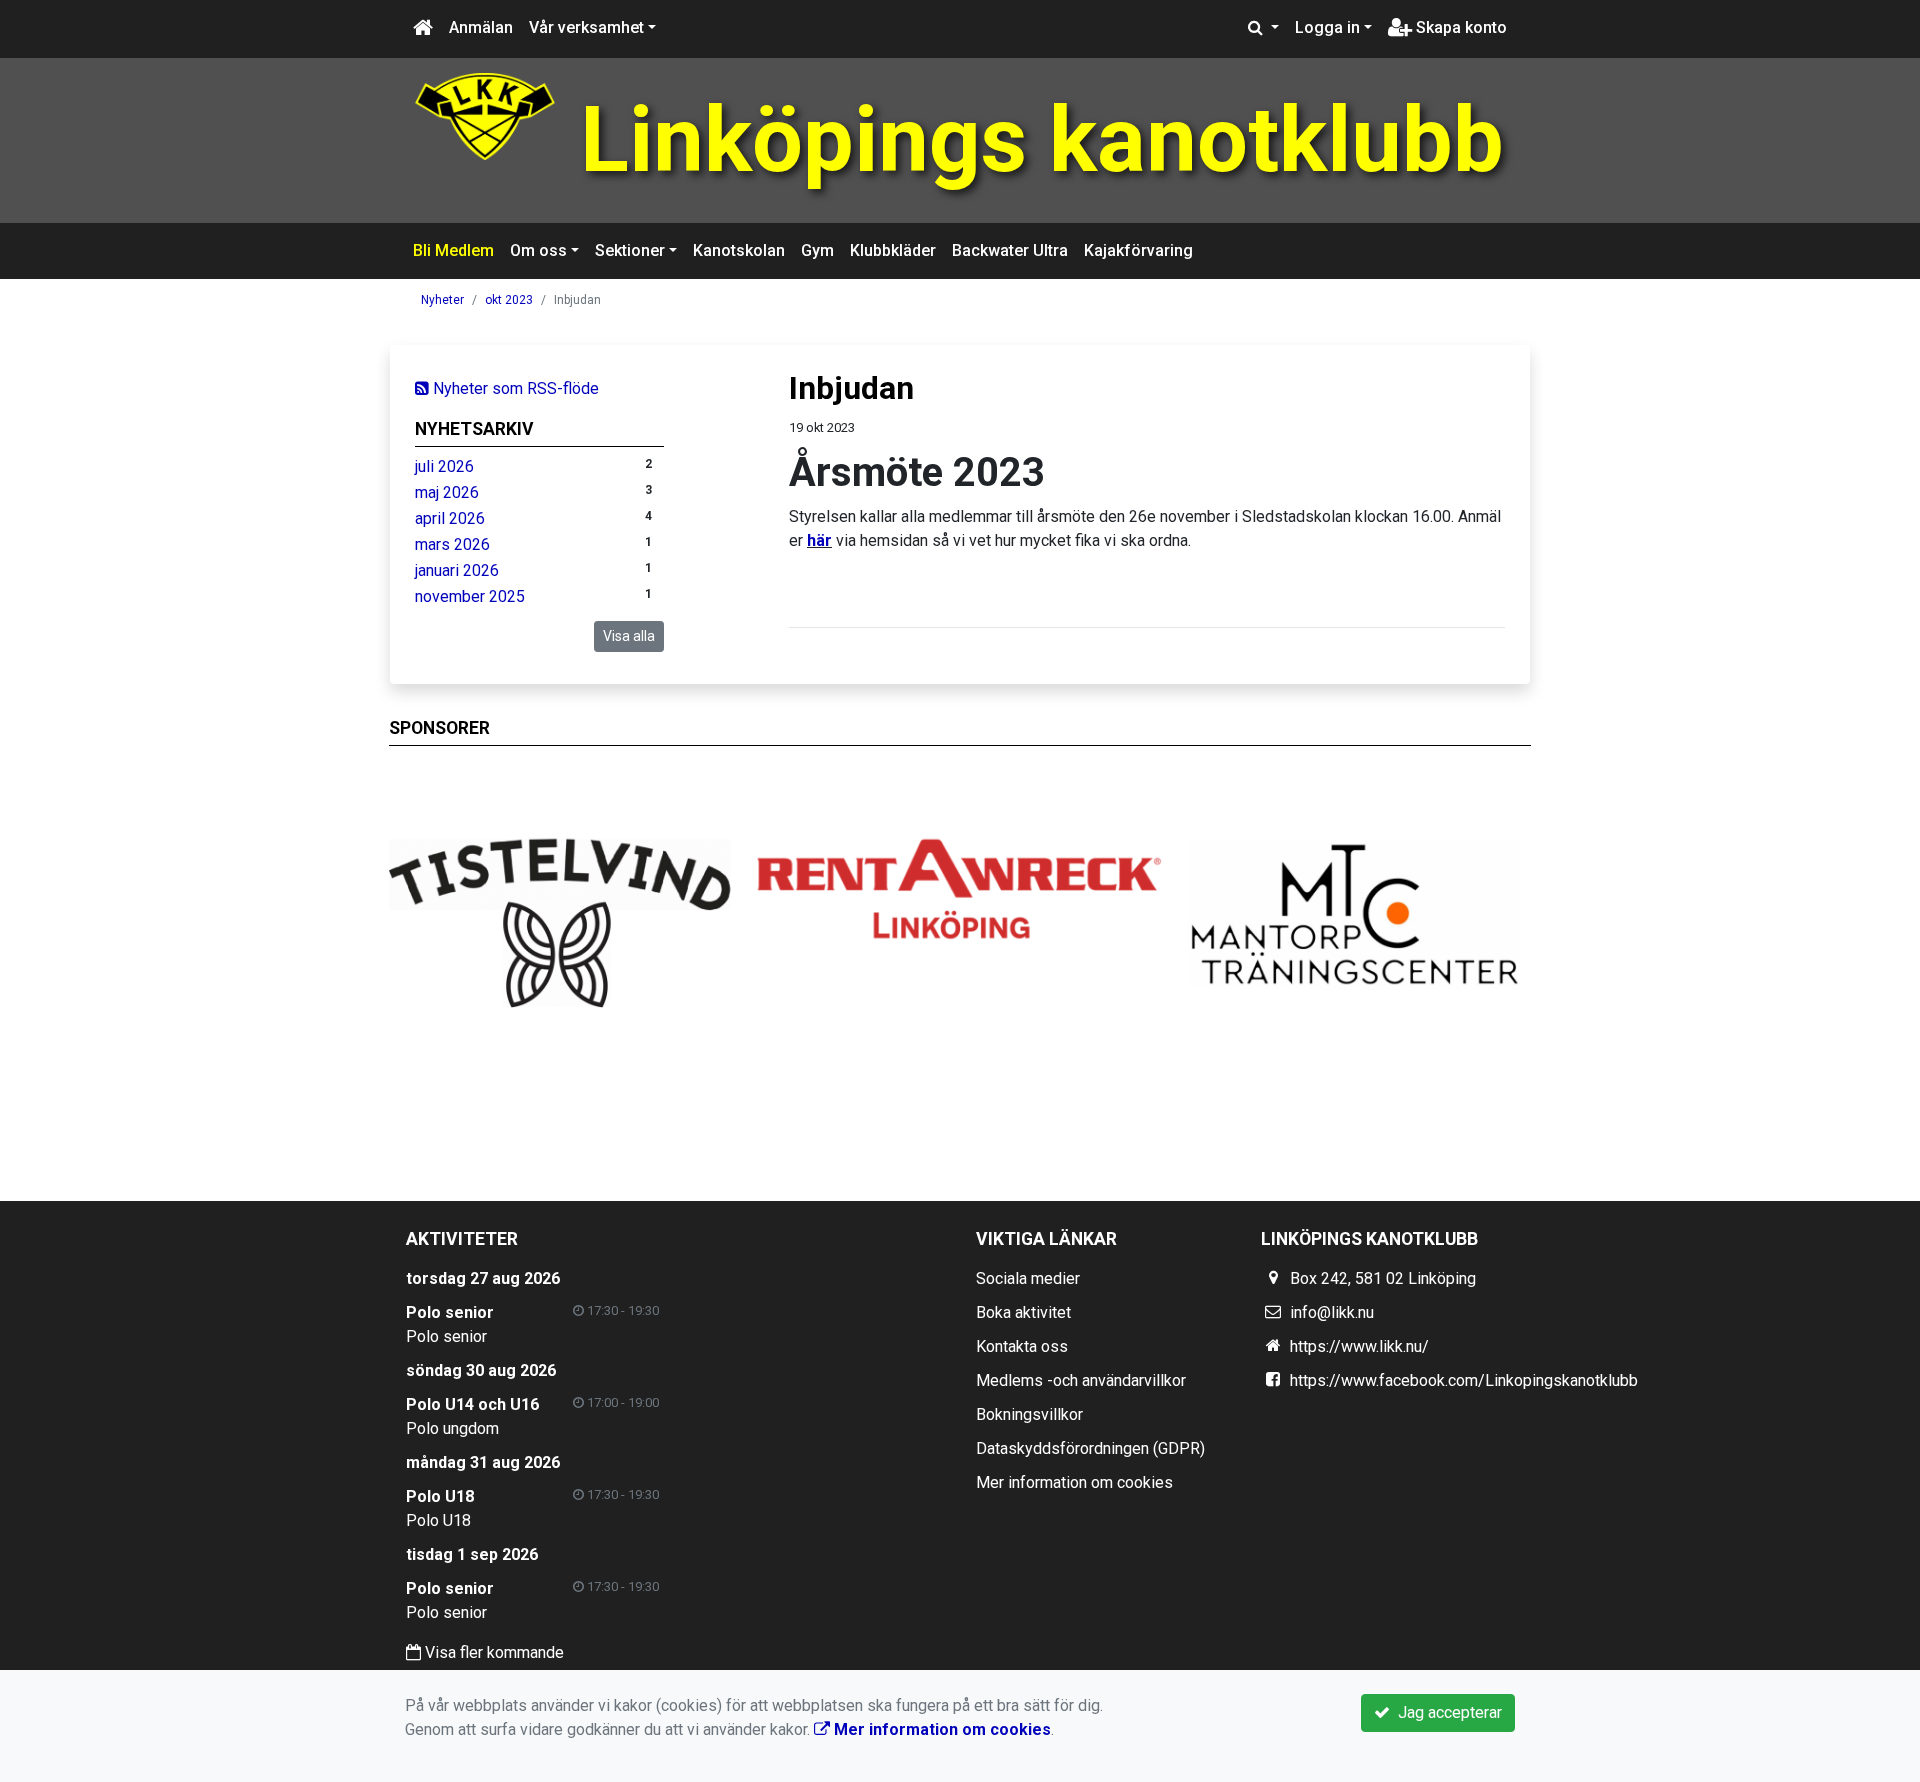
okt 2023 (509, 300)
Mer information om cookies (1074, 1482)
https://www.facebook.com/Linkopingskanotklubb (1464, 1380)
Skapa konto (1459, 27)
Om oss (538, 250)
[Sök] (1263, 28)
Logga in (1327, 27)
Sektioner (630, 250)
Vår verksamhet (586, 27)
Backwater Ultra (1010, 250)
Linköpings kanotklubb (1042, 140)
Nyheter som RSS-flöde (514, 388)
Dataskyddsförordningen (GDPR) (1090, 1448)
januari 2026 (457, 570)
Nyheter (442, 300)
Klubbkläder (893, 250)
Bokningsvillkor (1029, 1414)
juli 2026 (444, 466)
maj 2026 (447, 492)
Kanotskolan (739, 250)
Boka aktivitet (1023, 1312)
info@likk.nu (1332, 1312)
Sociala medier (1028, 1278)
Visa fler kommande (492, 1652)
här (819, 540)
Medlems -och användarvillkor (1081, 1380)
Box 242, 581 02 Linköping (1383, 1278)
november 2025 (470, 596)
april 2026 (450, 518)
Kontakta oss (1022, 1346)
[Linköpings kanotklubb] (485, 115)
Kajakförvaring (1138, 250)
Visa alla (629, 636)
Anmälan (481, 27)
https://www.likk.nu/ (1359, 1346)
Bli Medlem (453, 250)
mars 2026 (452, 544)
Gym (817, 250)
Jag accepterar (1446, 1712)
